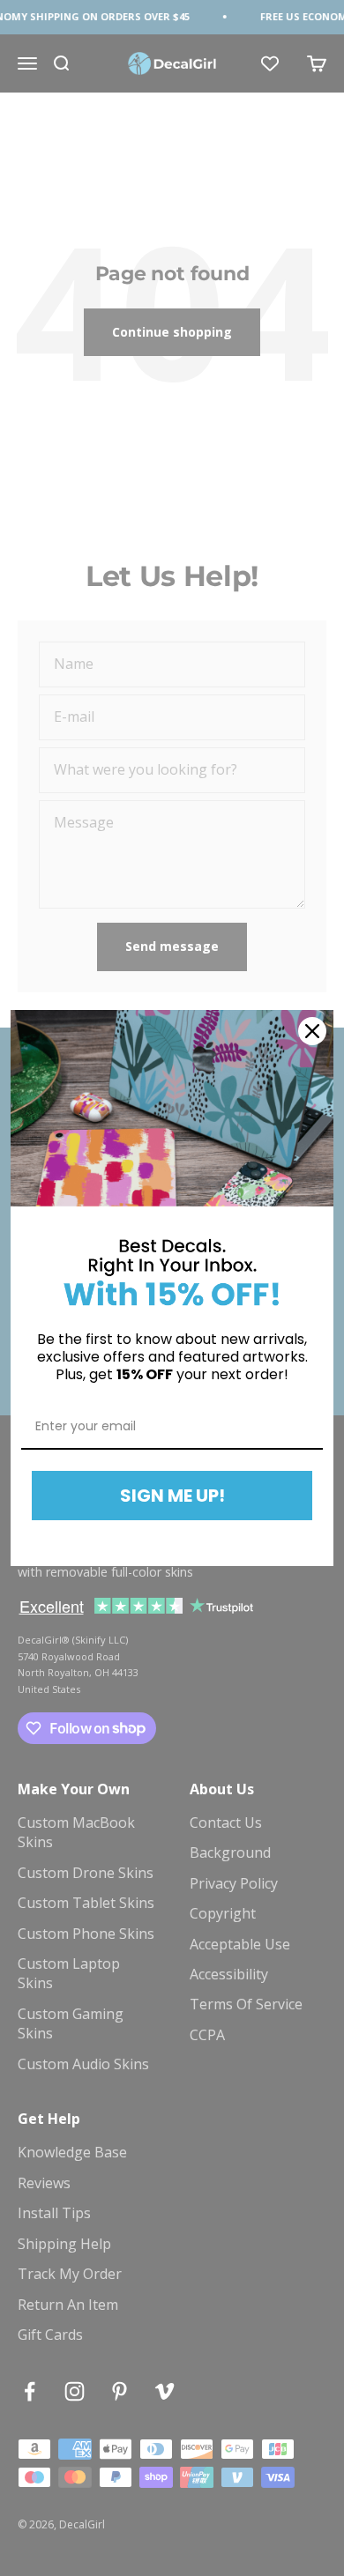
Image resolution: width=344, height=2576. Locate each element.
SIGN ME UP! (172, 1496)
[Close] (312, 1031)
